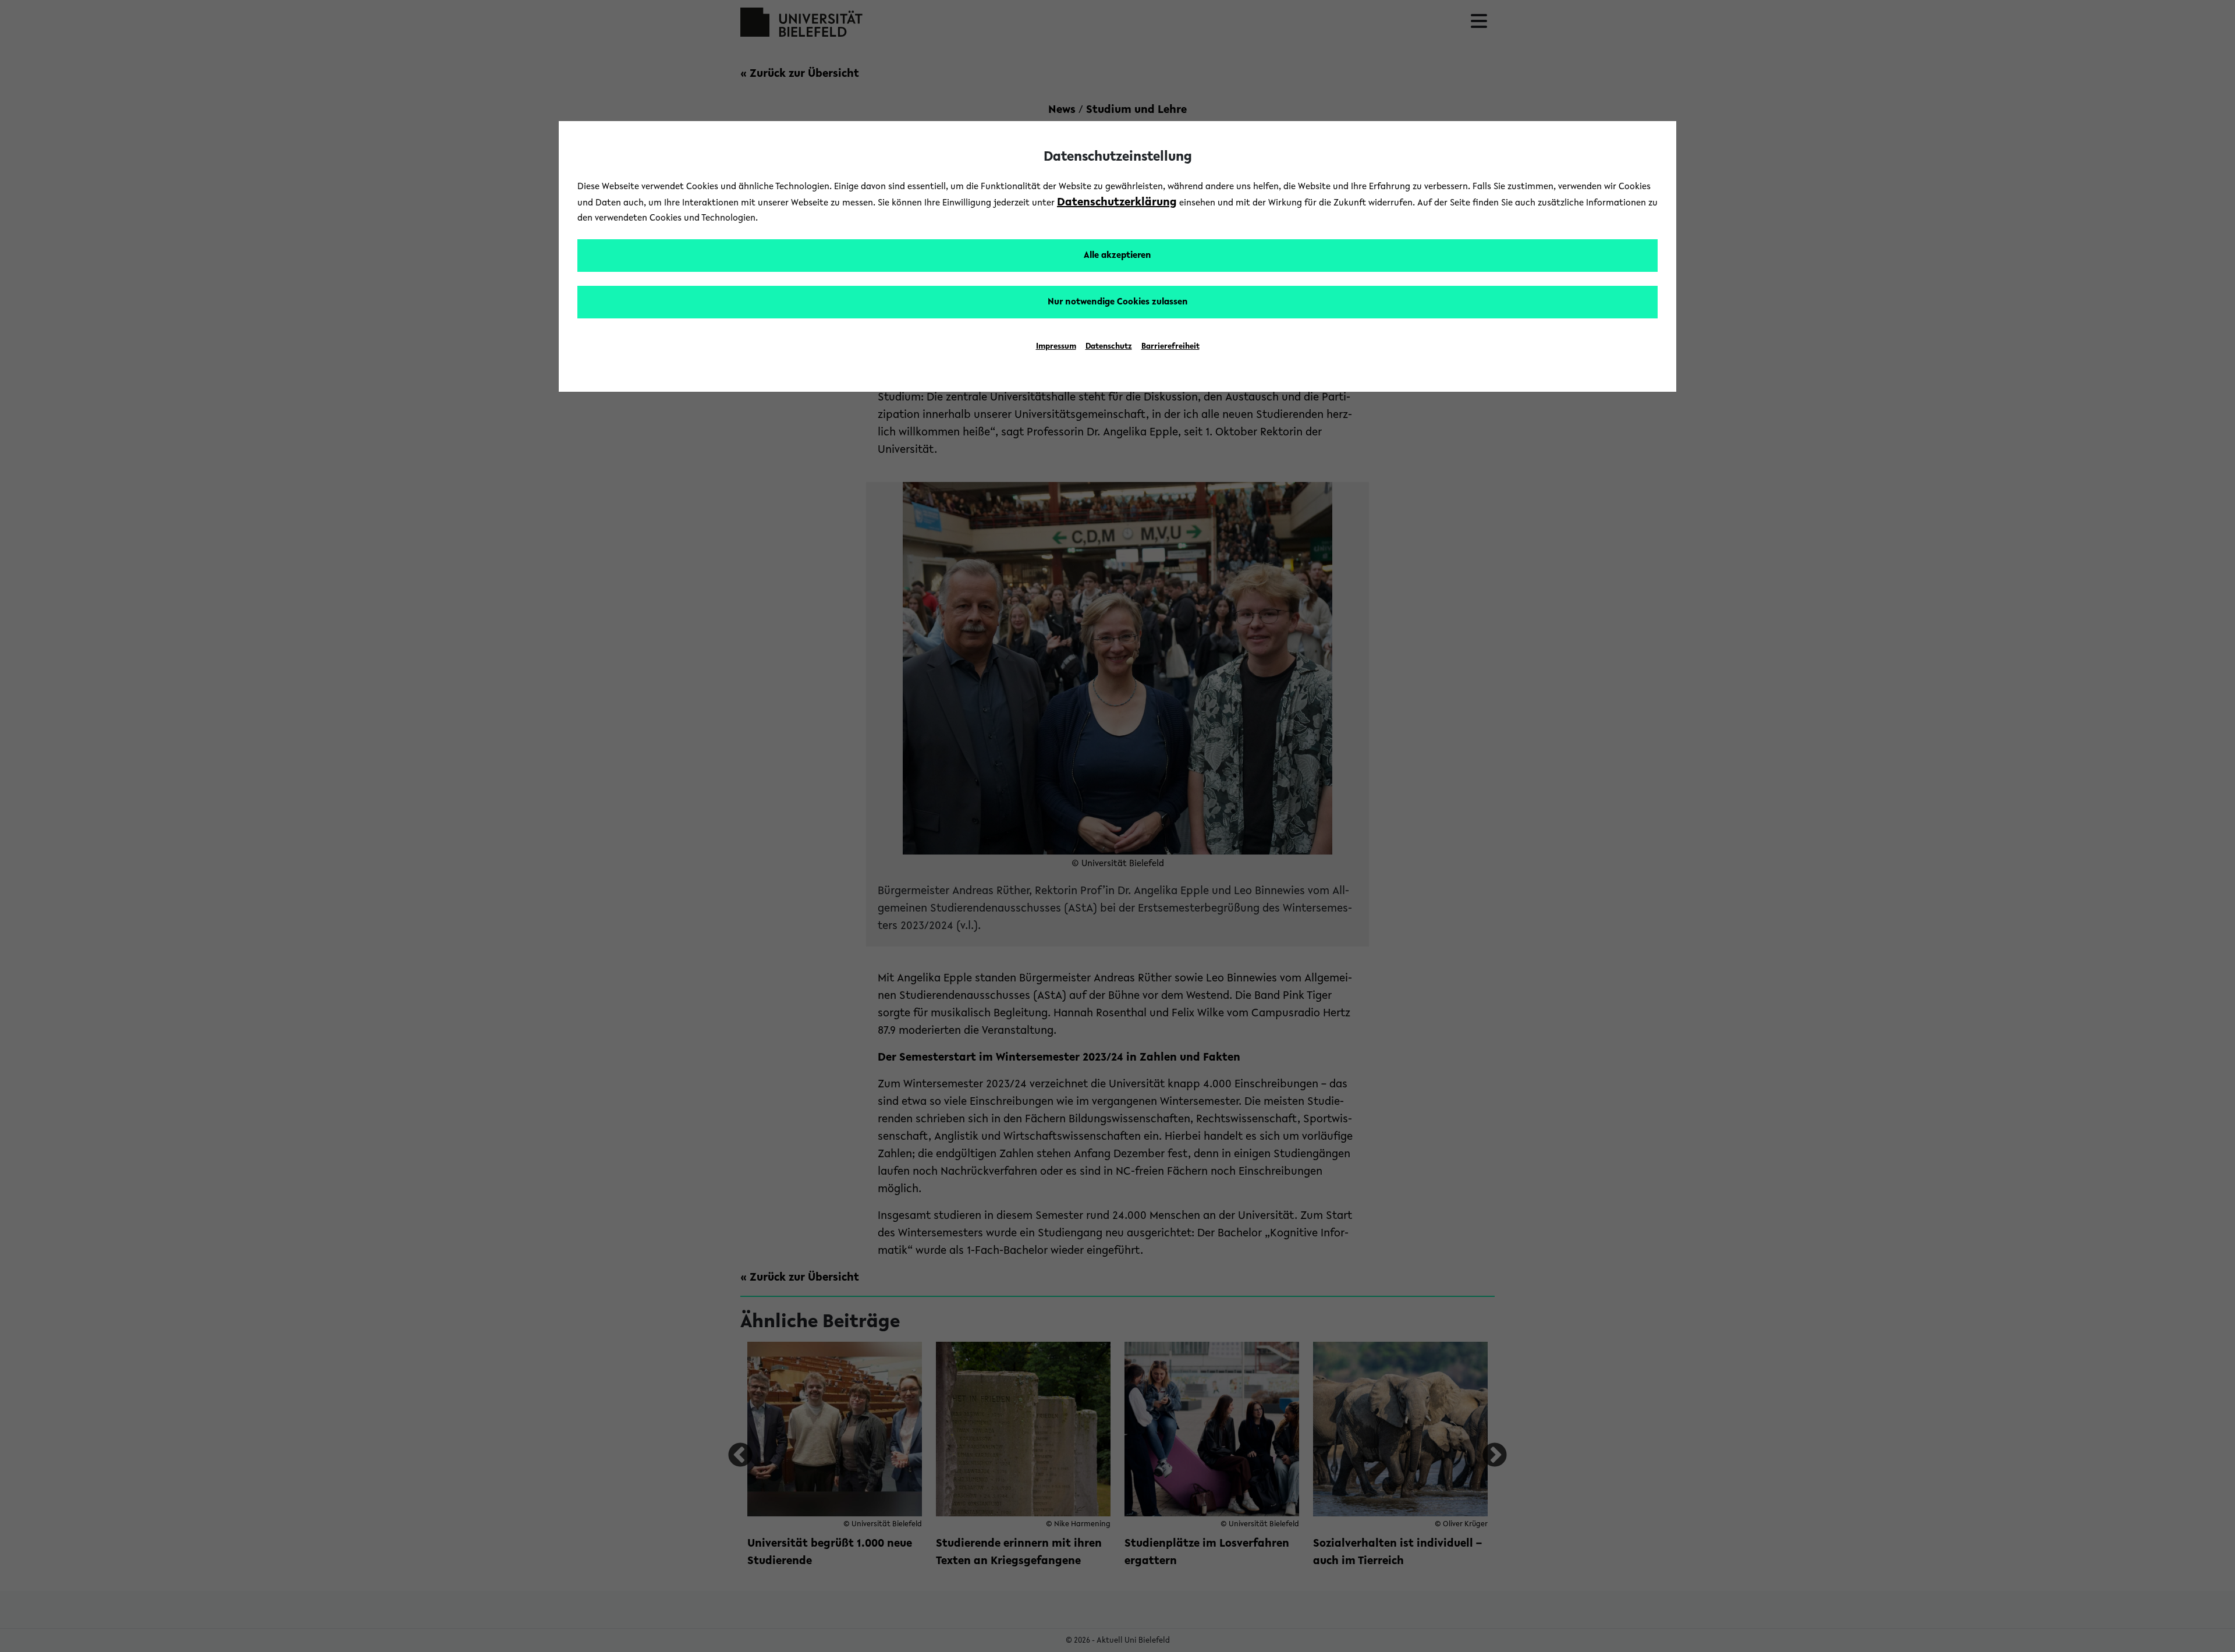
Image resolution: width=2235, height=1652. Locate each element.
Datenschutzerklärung (1117, 203)
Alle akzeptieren (1117, 256)
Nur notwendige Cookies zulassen (1118, 302)
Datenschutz (1109, 347)
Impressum (1056, 347)
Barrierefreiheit (1170, 347)
